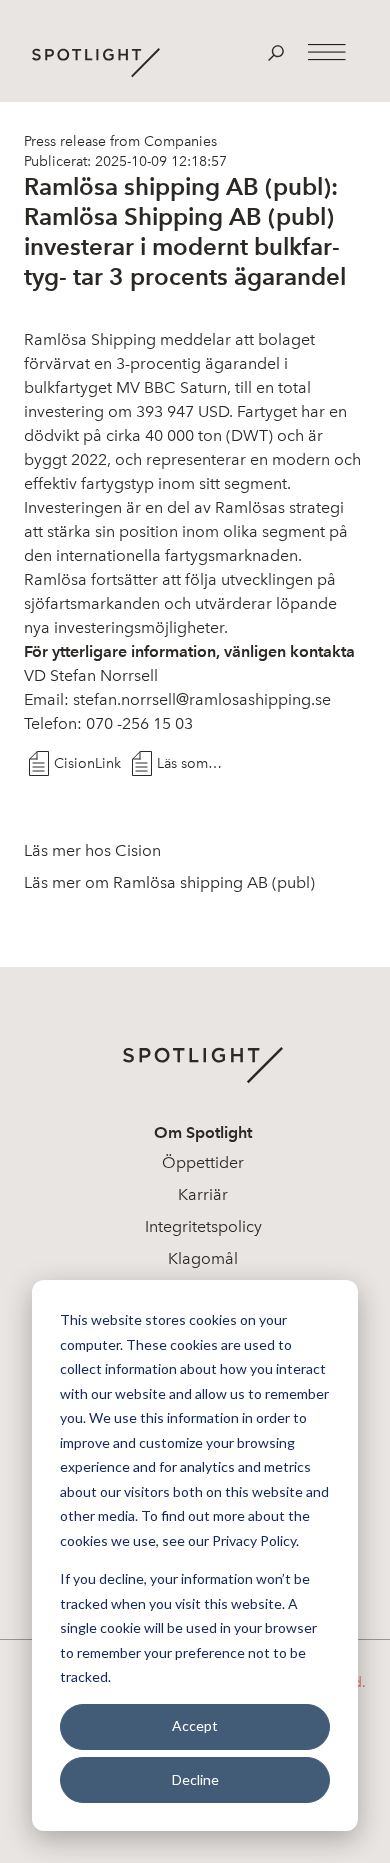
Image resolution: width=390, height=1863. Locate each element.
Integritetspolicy (203, 1226)
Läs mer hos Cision (92, 850)
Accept (195, 1725)
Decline (195, 1779)
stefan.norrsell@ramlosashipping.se (202, 699)
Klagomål (203, 1258)
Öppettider (203, 1162)
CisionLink (87, 763)
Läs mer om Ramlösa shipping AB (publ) (169, 882)
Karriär (203, 1194)
